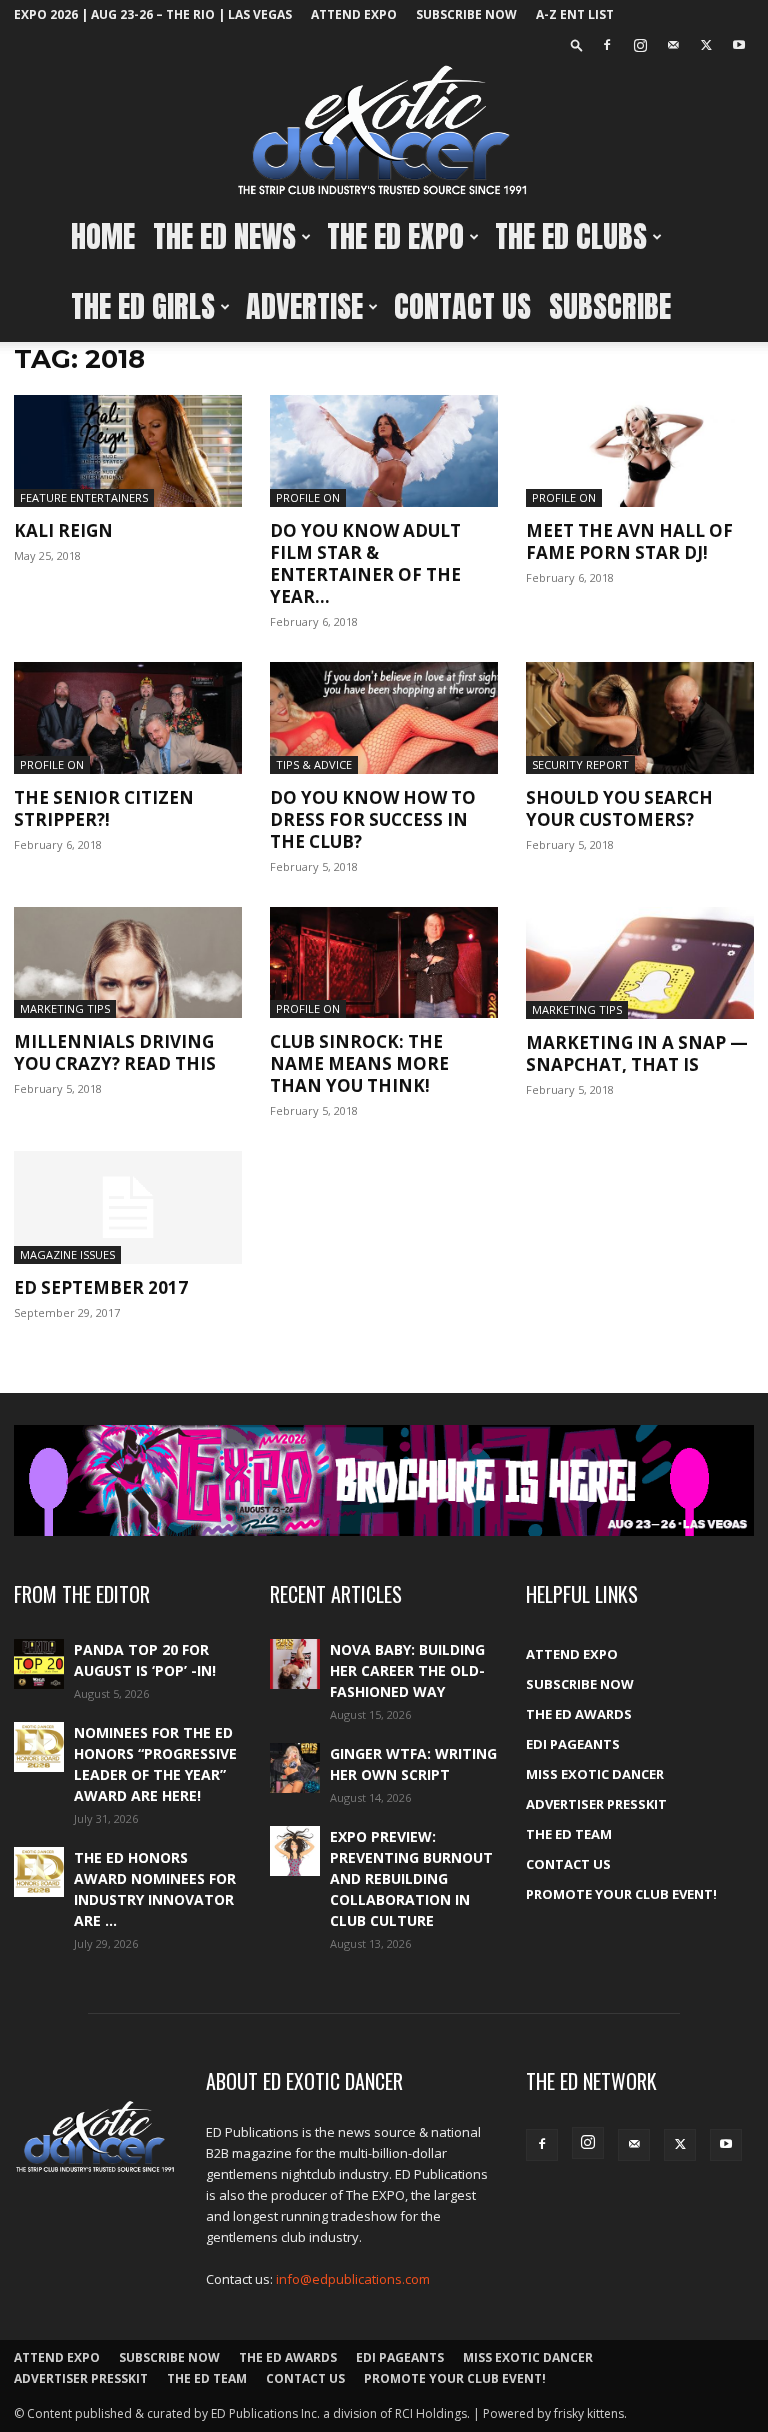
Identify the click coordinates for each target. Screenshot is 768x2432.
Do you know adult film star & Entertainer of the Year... (365, 563)
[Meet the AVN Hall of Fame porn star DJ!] (640, 451)
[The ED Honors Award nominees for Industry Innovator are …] (39, 1872)
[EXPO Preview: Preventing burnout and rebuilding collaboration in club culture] (295, 1851)
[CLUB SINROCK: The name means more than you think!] (384, 963)
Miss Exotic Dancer (595, 1774)
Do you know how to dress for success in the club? (373, 819)
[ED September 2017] (128, 1207)
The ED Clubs (571, 236)
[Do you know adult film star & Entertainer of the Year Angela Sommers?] (384, 451)
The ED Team (569, 1834)
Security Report (580, 764)
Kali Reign (63, 530)
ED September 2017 (101, 1287)
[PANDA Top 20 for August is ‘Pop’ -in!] (39, 1664)
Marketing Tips (65, 1008)
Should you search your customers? (619, 808)
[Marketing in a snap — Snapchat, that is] (640, 963)
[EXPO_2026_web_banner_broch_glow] (384, 1480)
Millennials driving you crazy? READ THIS (115, 1052)
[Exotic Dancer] (384, 131)
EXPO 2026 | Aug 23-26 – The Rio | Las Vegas (153, 14)
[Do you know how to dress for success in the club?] (384, 718)
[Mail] (673, 45)
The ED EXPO (395, 236)
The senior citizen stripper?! (104, 808)
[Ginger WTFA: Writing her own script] (295, 1768)
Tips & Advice (314, 764)
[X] (706, 45)
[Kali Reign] (128, 451)
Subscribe (610, 306)
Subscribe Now (466, 14)
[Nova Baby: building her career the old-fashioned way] (295, 1664)
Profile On (308, 497)
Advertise (304, 306)
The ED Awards (579, 1714)
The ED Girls (143, 306)
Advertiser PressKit (596, 1804)
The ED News (224, 236)
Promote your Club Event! (621, 1894)
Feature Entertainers (84, 497)
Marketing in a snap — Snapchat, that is (637, 1053)
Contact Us (462, 306)
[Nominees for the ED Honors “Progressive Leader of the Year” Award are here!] (39, 1747)
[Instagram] (640, 45)
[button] (577, 44)
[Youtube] (739, 45)
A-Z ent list (575, 14)
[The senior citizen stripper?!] (128, 718)
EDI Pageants (573, 1744)
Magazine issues (67, 1254)
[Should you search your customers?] (640, 718)
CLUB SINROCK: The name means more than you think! (359, 1063)
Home (103, 236)
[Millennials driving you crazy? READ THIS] (128, 963)
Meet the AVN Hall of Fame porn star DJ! (629, 541)
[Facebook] (607, 45)
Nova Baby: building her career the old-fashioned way (407, 1670)
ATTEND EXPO (354, 14)
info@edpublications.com (353, 2279)
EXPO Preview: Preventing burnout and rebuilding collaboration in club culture (411, 1878)
